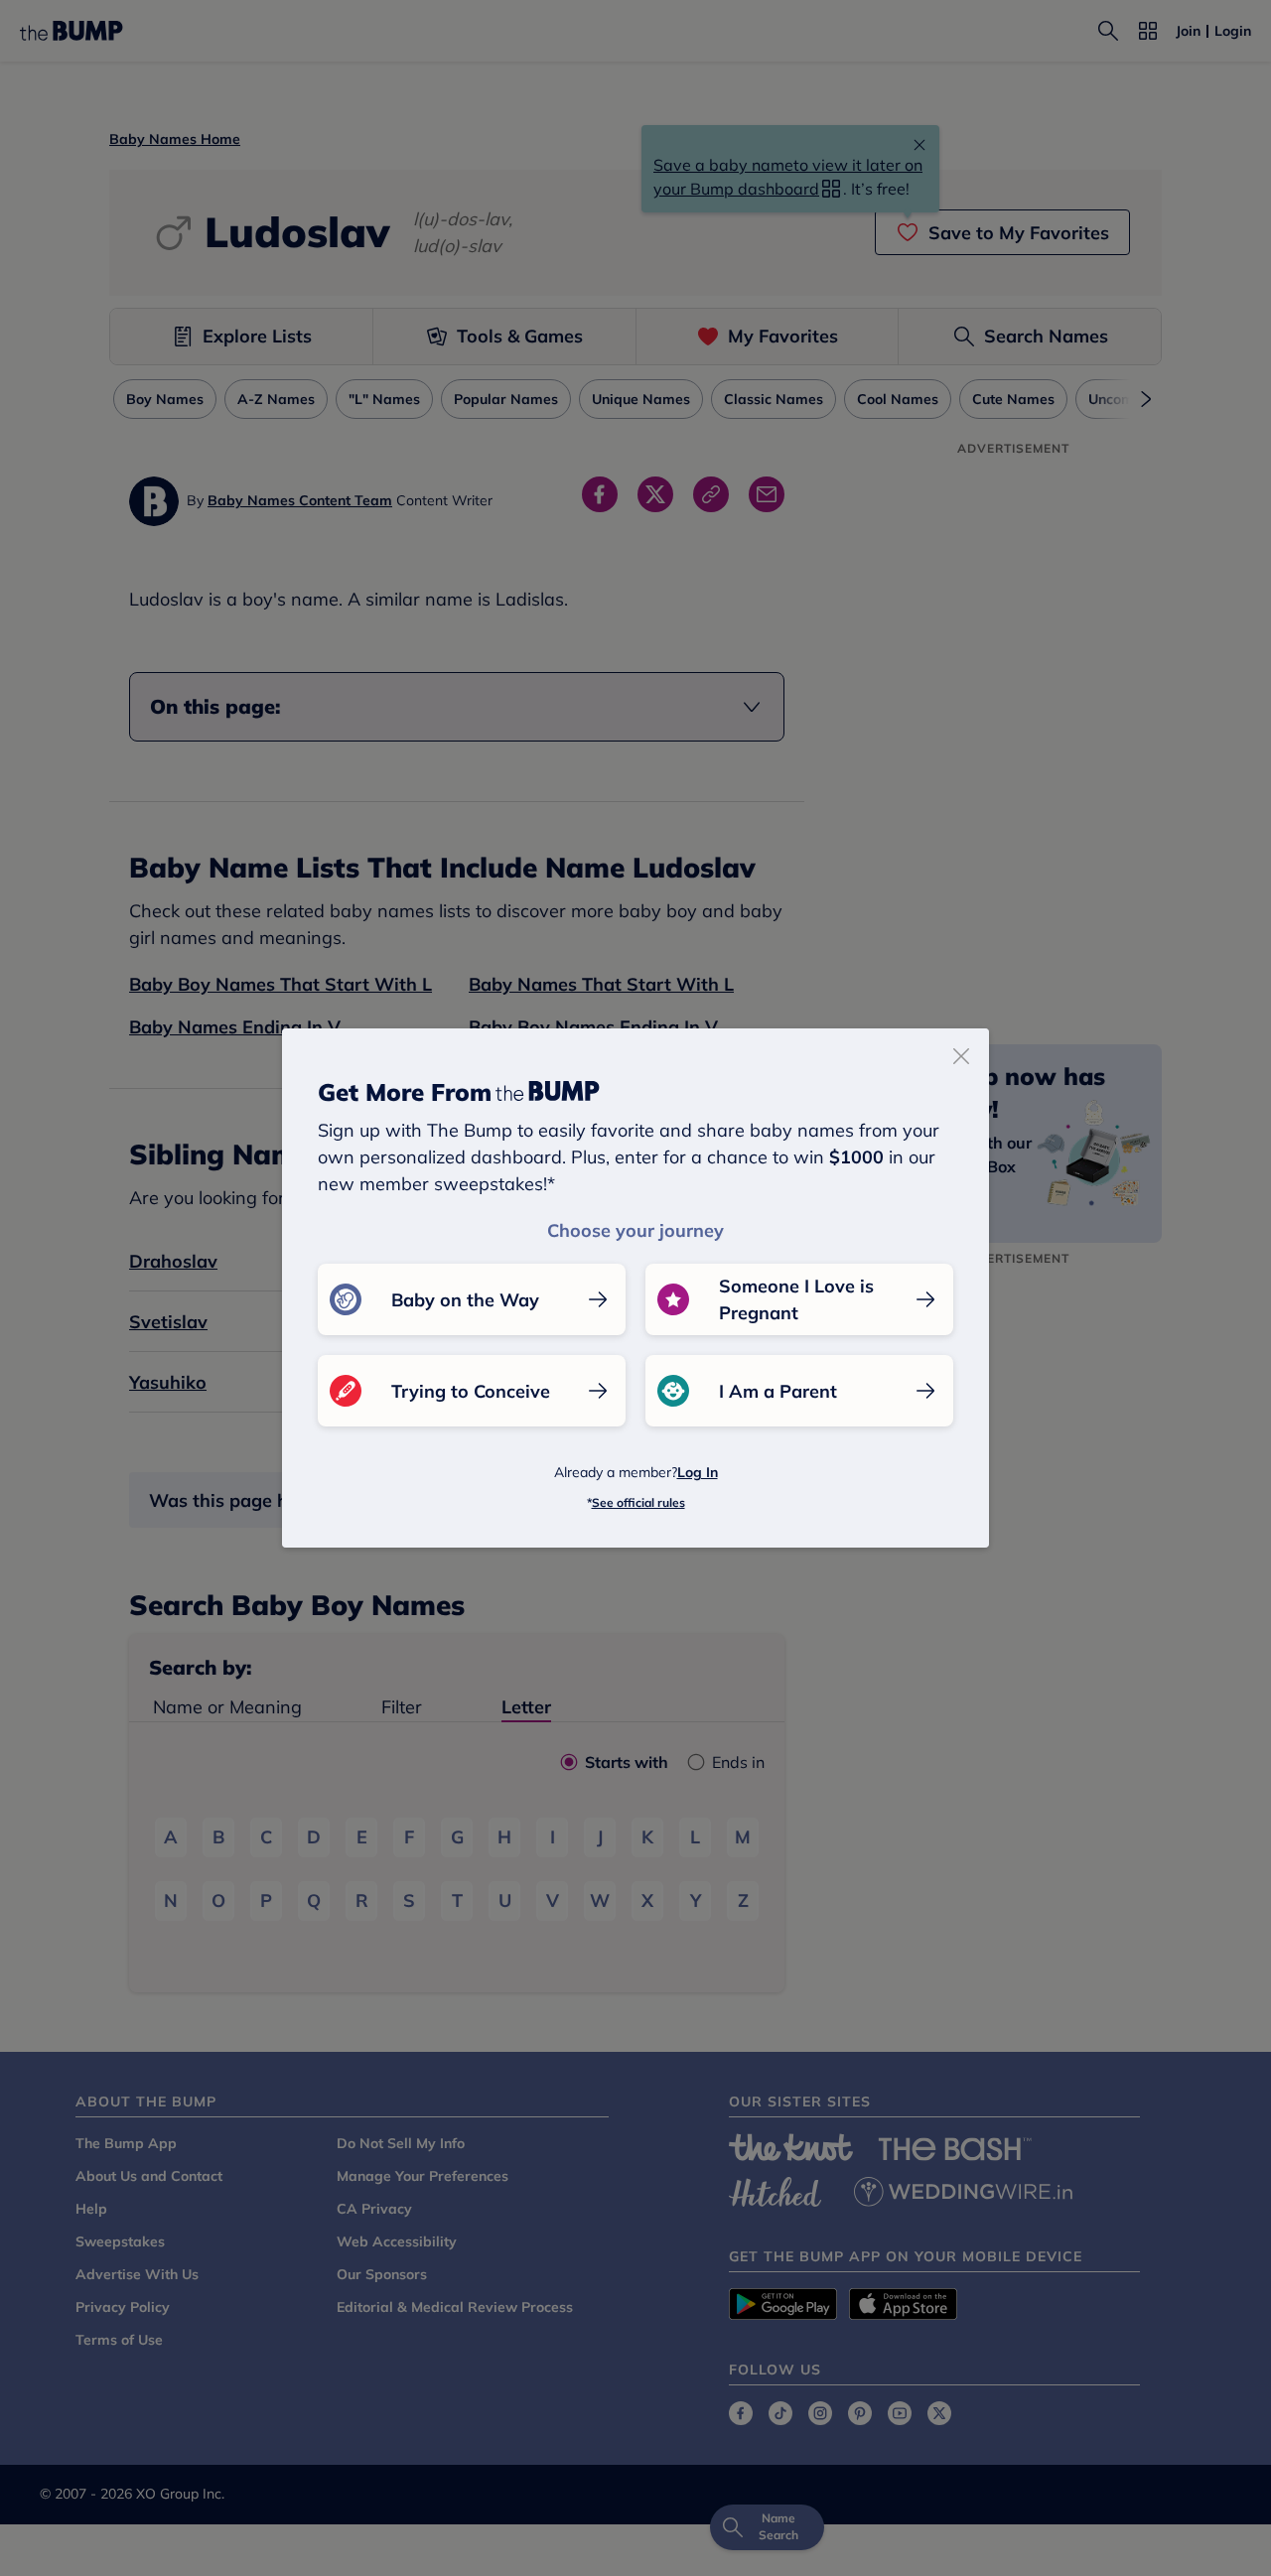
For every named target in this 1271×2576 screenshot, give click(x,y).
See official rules (638, 1502)
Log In (698, 1472)
